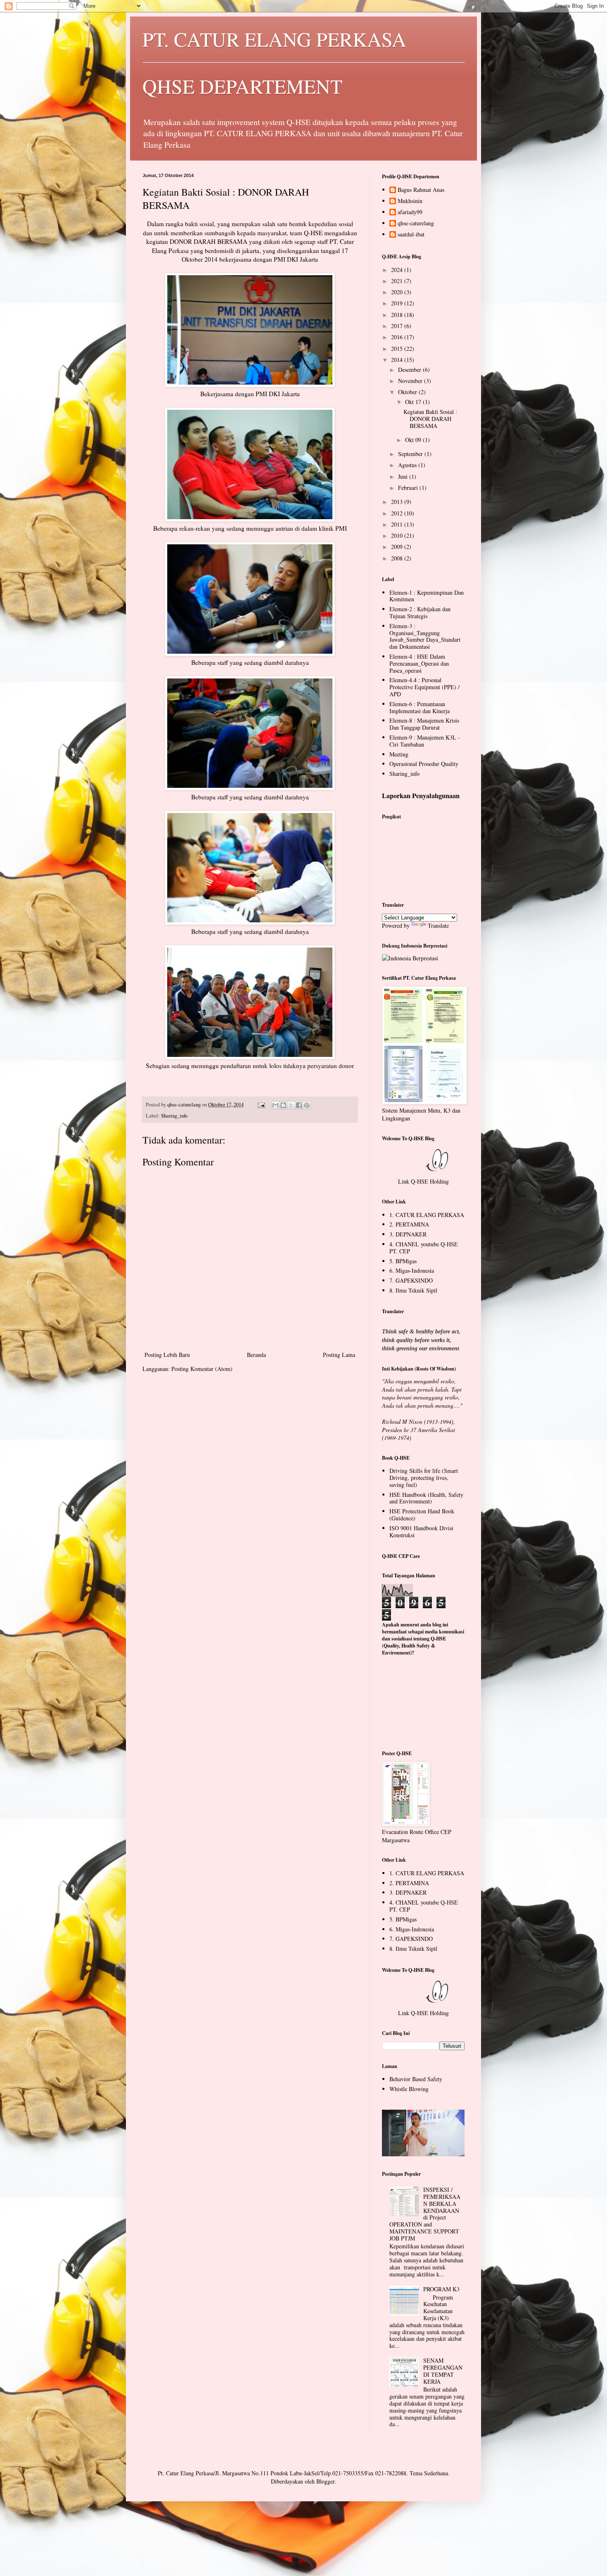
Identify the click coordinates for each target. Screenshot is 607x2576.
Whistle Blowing (409, 2089)
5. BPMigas (403, 1261)
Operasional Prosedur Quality (424, 764)
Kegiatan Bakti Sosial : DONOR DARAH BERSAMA (430, 419)
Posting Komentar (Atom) (202, 1369)
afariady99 (410, 212)
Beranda (256, 1355)
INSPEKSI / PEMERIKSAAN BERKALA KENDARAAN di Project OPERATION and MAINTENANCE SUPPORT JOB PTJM (425, 2214)
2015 (398, 349)
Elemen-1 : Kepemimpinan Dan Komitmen (427, 596)
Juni (404, 476)
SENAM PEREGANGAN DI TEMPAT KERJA (443, 2371)
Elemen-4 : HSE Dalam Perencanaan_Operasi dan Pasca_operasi (419, 663)
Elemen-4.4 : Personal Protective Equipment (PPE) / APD (424, 687)
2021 (398, 281)
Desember (410, 370)
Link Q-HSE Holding (423, 1181)
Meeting (399, 754)
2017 (398, 326)
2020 (398, 292)
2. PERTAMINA (409, 1224)
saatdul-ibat (411, 235)
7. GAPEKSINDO (411, 1280)
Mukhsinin (410, 201)
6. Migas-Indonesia (412, 1270)
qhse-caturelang (416, 223)
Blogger (325, 2481)
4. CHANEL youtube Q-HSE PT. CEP (424, 1248)
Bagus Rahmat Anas (421, 190)
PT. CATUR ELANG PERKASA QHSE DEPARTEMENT (274, 62)
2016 (398, 337)
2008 (398, 558)
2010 (398, 535)
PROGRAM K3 (441, 2289)
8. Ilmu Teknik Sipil (413, 1290)
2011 (398, 524)
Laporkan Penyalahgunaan (421, 796)
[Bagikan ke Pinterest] (307, 1105)
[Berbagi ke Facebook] (299, 1105)
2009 (398, 547)
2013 (398, 502)
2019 (398, 303)
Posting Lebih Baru (167, 1355)
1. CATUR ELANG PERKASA (427, 1215)
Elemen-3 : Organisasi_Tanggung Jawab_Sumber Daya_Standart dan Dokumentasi (425, 636)
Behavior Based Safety (416, 2079)
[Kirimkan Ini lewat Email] (275, 1105)
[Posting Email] (261, 1105)
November (411, 381)
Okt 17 (414, 402)
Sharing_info (174, 1116)
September (411, 454)
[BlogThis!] (283, 1105)
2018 (398, 315)
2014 (398, 360)
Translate (438, 925)
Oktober (408, 392)
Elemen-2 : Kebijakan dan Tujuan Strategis (420, 612)
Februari (409, 488)
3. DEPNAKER (408, 1234)
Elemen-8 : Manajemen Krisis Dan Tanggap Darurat (424, 724)
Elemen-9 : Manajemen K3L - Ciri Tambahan (425, 741)
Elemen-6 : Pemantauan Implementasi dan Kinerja (420, 707)
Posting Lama (339, 1355)
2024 (398, 270)
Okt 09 (414, 440)
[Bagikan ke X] (291, 1105)
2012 (398, 513)
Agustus (408, 465)
